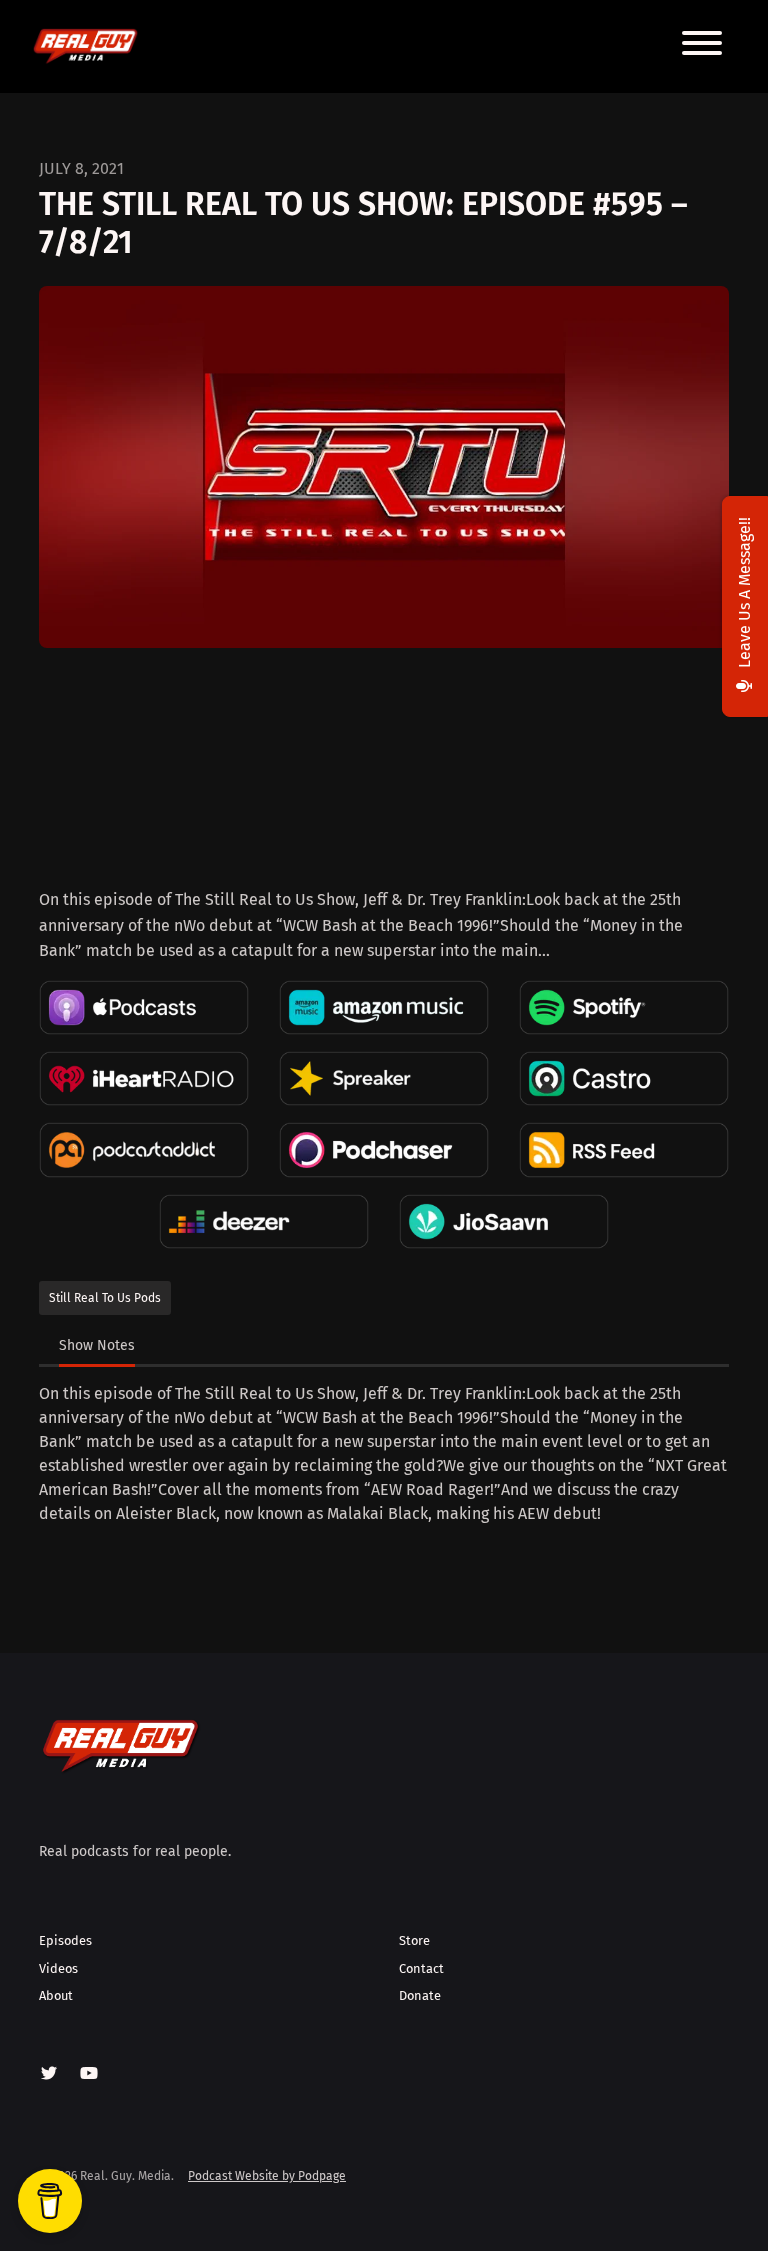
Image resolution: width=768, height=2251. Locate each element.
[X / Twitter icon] (49, 2074)
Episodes (65, 1940)
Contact (421, 1968)
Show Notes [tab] (97, 1345)
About (56, 1995)
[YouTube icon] (89, 2074)
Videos (58, 1968)
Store (414, 1940)
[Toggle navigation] (702, 46)
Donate (420, 1995)
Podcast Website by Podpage (267, 2176)
